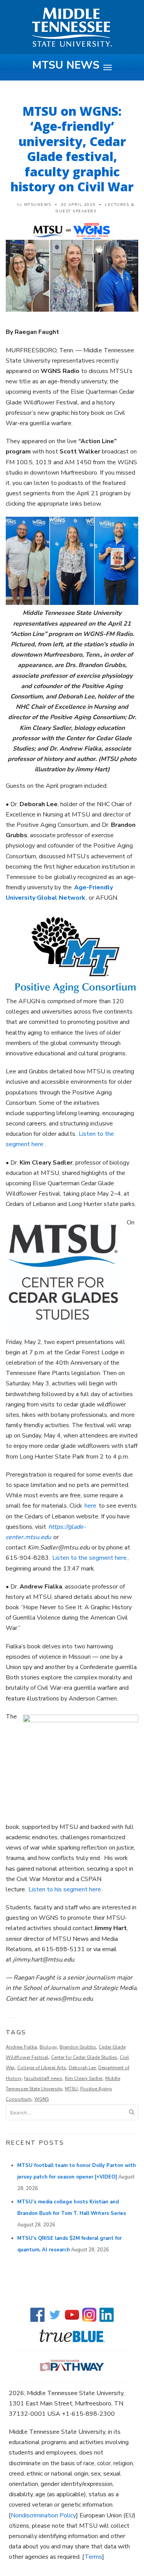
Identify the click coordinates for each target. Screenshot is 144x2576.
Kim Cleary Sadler (84, 2078)
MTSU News (66, 65)
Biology (48, 2047)
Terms (93, 2557)
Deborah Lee (82, 2068)
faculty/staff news (43, 2078)
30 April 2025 (78, 205)
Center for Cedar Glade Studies (84, 2057)
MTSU (71, 2089)
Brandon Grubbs (78, 2047)
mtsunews (38, 205)
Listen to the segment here (89, 1558)
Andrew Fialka (21, 2047)
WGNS (41, 2099)
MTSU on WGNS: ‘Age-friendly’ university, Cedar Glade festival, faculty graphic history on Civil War (72, 149)
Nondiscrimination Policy (43, 2515)
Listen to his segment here (65, 1889)
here (90, 1506)
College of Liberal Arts (42, 2068)
